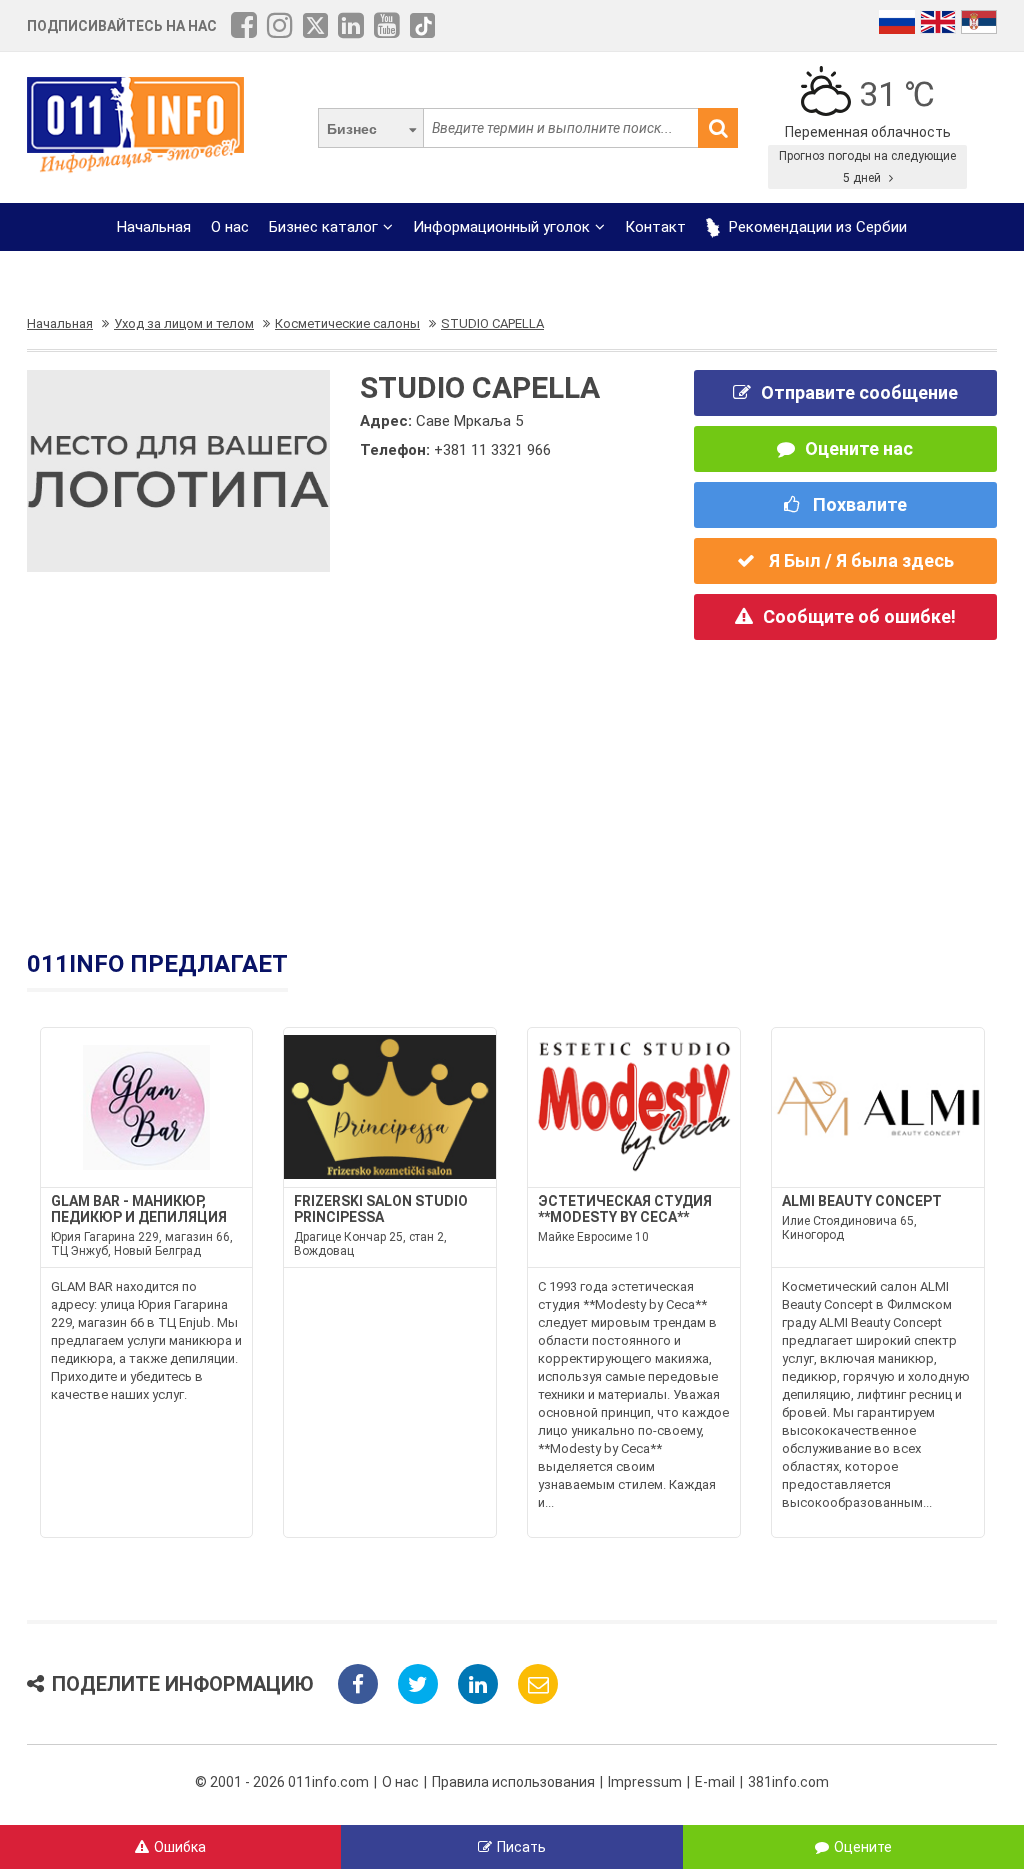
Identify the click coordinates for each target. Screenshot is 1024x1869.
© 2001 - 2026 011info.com (282, 1782)
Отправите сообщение (859, 392)
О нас (230, 227)
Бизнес (352, 129)
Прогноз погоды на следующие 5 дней (867, 167)
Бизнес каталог (323, 227)
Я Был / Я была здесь (859, 560)
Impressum (645, 1782)
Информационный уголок (501, 227)
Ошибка (180, 1847)
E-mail (715, 1782)
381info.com (788, 1782)
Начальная (154, 227)
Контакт (655, 227)
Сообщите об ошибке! (859, 616)
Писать (521, 1847)
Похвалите (858, 504)
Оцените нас (859, 448)
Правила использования (513, 1782)
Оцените (863, 1847)
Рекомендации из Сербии (816, 227)
